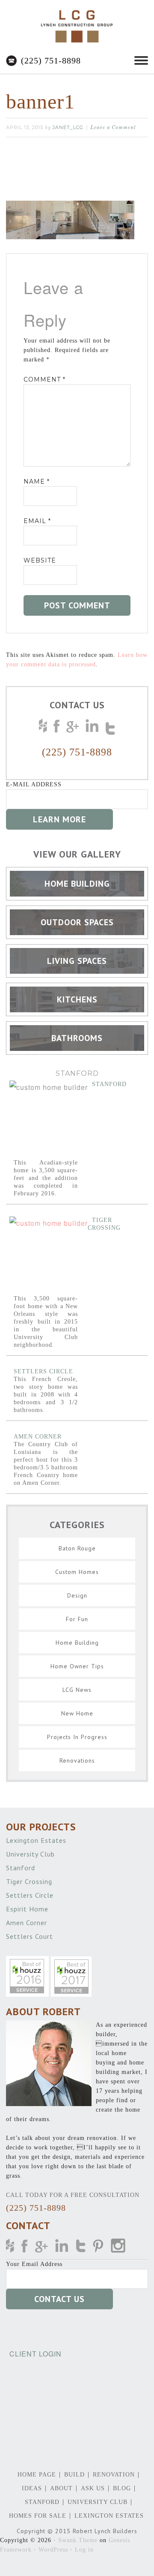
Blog (122, 2488)
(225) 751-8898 (51, 60)
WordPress (53, 2550)
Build (74, 2475)
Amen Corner (38, 1437)
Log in (84, 2550)
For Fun (77, 1619)
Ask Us (93, 2488)
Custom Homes (77, 1572)
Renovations (77, 1760)
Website (40, 560)
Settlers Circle (43, 1371)
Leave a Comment (113, 128)
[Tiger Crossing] (49, 1256)
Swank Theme (78, 2540)
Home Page (37, 2475)
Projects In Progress (77, 1737)
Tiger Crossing (30, 1881)
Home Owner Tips (77, 1666)
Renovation (114, 2475)
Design (77, 1595)
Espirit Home (28, 1909)
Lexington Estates (37, 1840)
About (61, 2488)
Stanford (109, 1084)
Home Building (77, 1643)
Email (37, 521)
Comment (44, 379)
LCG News (77, 1690)
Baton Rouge (77, 1548)
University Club (31, 1854)
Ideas (32, 2488)
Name (37, 481)
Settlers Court (31, 1936)
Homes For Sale (38, 2516)
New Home (77, 1713)
